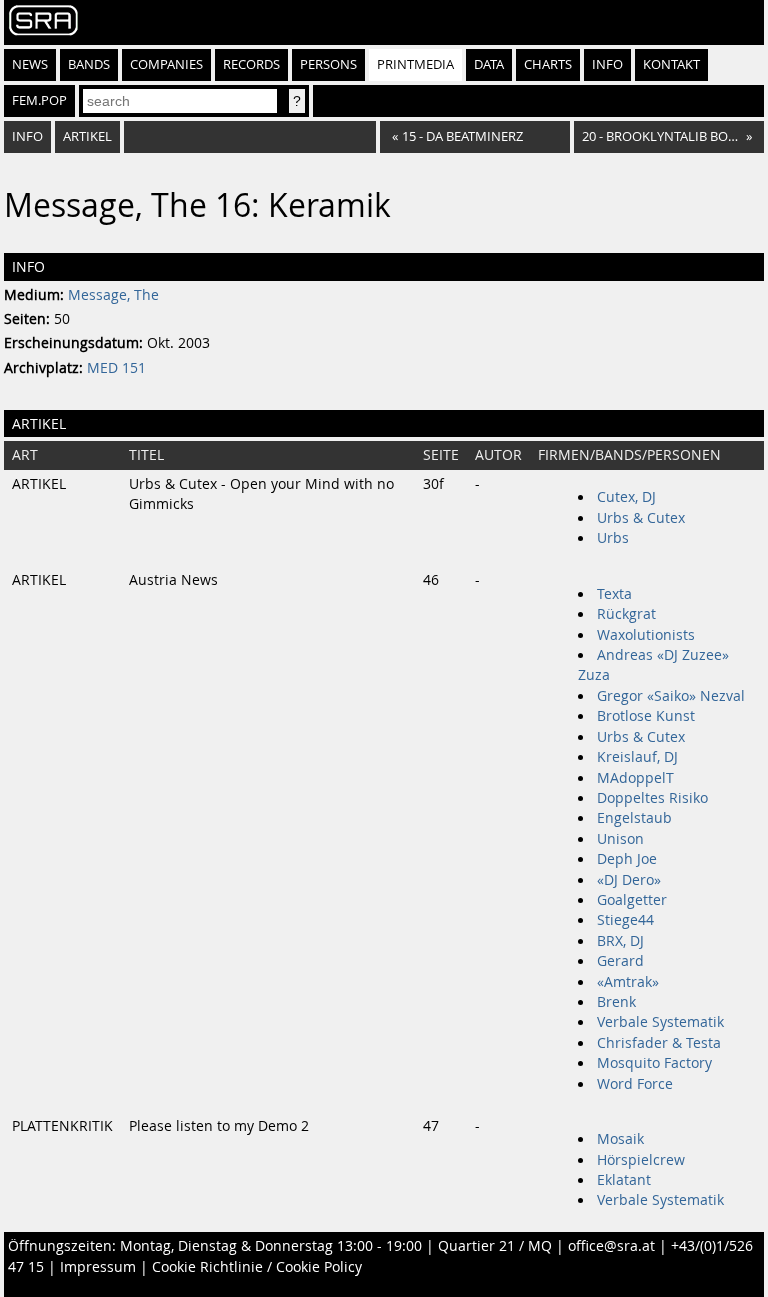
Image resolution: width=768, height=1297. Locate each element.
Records (251, 64)
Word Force (635, 1084)
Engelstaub (634, 818)
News (30, 64)
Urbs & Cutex (641, 518)
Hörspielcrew (641, 1160)
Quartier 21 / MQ (495, 1246)
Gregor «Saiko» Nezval (671, 696)
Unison (620, 839)
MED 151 (116, 368)
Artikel (87, 136)
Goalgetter (632, 900)
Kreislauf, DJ (637, 757)
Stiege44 (625, 920)
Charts (548, 64)
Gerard (620, 961)
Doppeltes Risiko (652, 798)
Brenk (616, 1002)
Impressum (98, 1267)
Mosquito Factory (654, 1063)
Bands (89, 64)
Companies (166, 64)
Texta (614, 594)
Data (489, 64)
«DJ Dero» (629, 880)
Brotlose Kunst (646, 716)
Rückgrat (626, 614)
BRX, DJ (620, 941)
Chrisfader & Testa (659, 1043)
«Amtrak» (628, 982)
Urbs (613, 538)
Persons (328, 64)
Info (607, 64)
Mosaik (620, 1139)
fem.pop (39, 100)
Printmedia (415, 64)
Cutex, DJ (626, 497)
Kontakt (671, 64)
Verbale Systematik (660, 1022)
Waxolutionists (646, 635)
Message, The (113, 295)
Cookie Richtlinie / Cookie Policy (257, 1267)
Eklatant (624, 1180)
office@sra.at (611, 1246)
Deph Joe (627, 859)
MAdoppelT (635, 778)
